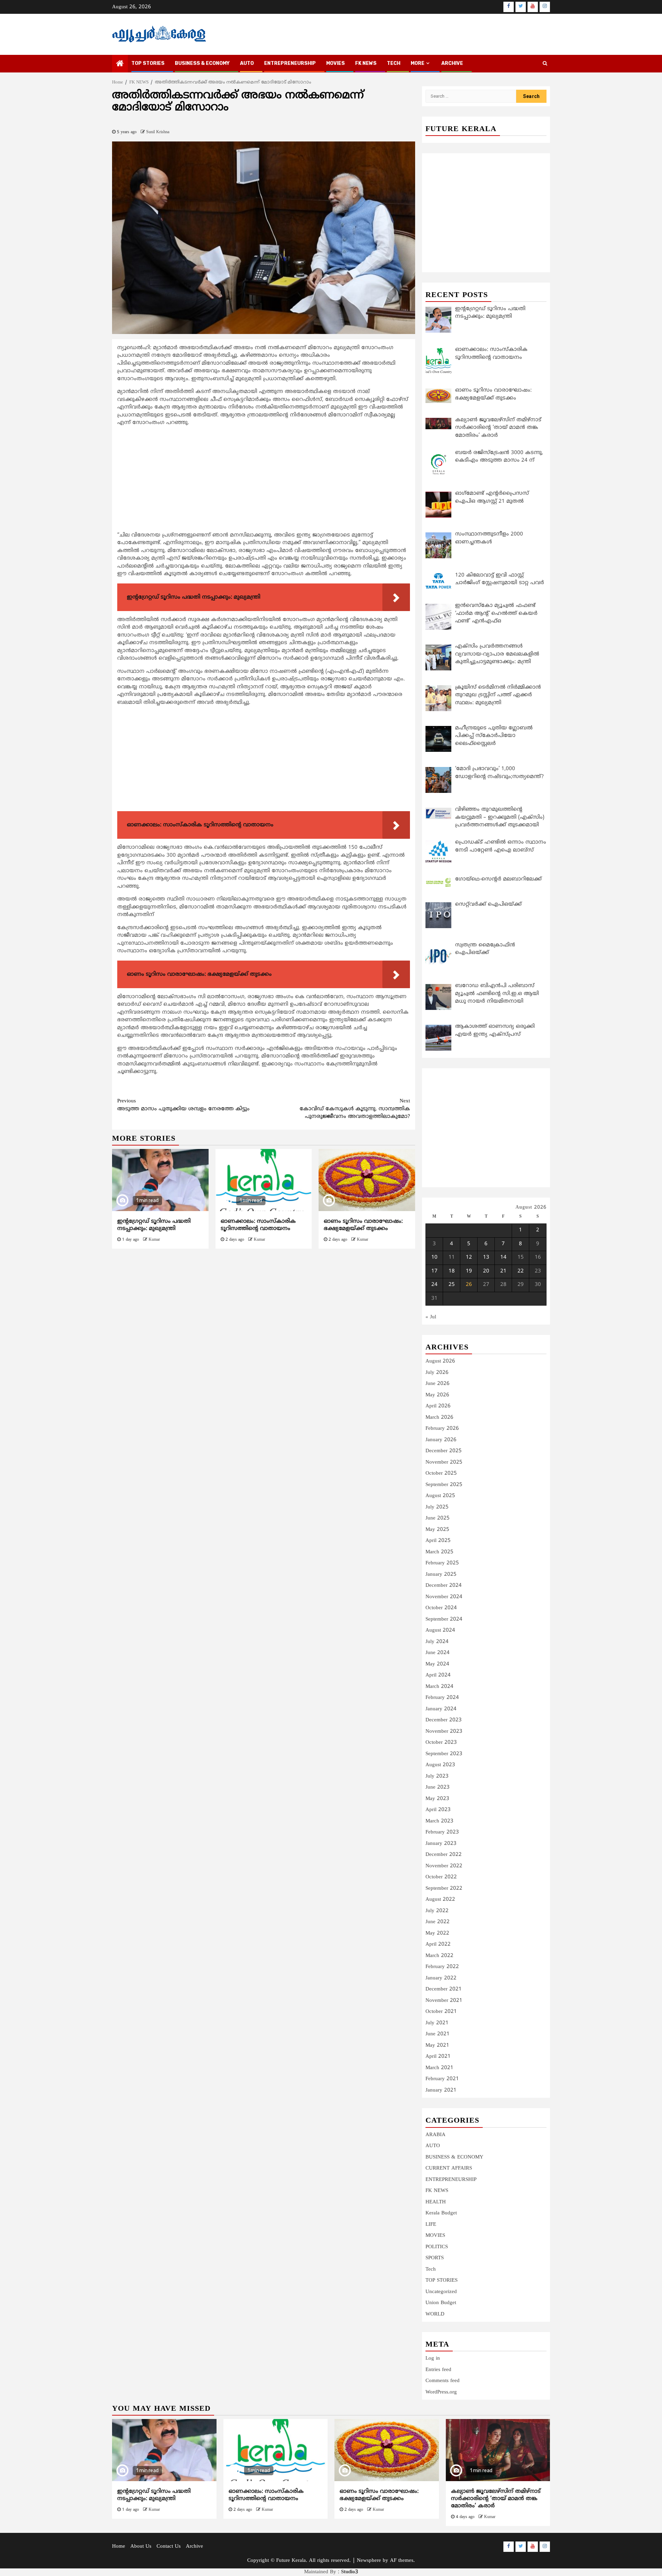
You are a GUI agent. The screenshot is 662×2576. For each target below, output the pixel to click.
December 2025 (444, 1451)
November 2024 (444, 1597)
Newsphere (369, 2561)
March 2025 (439, 1552)
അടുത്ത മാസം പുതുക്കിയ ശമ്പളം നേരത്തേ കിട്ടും (183, 1105)
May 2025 (437, 1530)
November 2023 (444, 1732)
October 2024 (441, 1608)
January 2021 (441, 2090)
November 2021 (444, 2001)
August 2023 (440, 1765)
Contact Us (169, 2546)
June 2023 (438, 1787)
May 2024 (437, 1664)
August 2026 (440, 1361)
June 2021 (438, 2034)
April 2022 (438, 1944)
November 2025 (444, 1462)
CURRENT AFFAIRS (449, 2168)
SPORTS (435, 2258)
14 (503, 1257)
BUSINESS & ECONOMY (202, 63)
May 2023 (437, 1799)
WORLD (435, 2314)
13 (486, 1257)
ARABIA (435, 2135)
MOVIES (335, 63)
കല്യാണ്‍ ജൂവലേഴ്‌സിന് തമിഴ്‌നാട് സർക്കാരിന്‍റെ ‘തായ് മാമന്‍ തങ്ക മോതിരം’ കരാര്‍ (496, 2499)
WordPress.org (441, 2392)
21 (503, 1271)
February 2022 (442, 1967)
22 (521, 1271)
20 (486, 1271)
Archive (452, 63)
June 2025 (438, 1518)
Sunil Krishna (158, 132)
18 (452, 1271)
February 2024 (442, 1698)
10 (434, 1257)
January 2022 (441, 1978)
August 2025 (440, 1496)
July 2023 (437, 1776)
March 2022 (439, 1956)
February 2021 (442, 2079)
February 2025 (442, 1563)
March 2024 (439, 1687)
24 (434, 1285)
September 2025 (444, 1485)
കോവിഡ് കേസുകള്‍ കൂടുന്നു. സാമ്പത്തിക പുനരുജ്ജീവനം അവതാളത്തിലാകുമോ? (355, 1109)
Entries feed (438, 2370)
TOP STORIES (148, 63)
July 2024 (437, 1642)
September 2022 (444, 1889)
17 (434, 1271)
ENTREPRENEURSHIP (290, 63)
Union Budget (441, 2303)
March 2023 (439, 1821)
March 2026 (439, 1418)
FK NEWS (366, 63)
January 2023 (441, 1844)
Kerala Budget (441, 2213)
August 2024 (440, 1630)
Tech (431, 2269)
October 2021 (441, 2012)
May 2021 (437, 2046)
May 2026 (437, 1395)
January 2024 (441, 1709)
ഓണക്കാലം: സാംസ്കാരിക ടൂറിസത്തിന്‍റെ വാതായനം (258, 1225)
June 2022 (438, 1922)
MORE (418, 63)
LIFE (431, 2225)
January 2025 (441, 1575)
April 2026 (438, 1406)
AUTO (247, 63)
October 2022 (441, 1877)
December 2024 (444, 1586)
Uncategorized (441, 2292)
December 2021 (444, 1989)
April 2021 (438, 2057)
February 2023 (442, 1832)
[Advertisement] (264, 481)
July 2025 (437, 1507)
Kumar (154, 1240)
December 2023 (444, 1720)
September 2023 (444, 1754)
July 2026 (437, 1373)
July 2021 (437, 2023)
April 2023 (438, 1810)
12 (469, 1257)
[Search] (545, 64)
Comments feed (443, 2381)
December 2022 (444, 1855)
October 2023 (441, 1743)
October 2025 (441, 1473)
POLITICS (437, 2247)
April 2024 (438, 1675)
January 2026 (441, 1440)
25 (452, 1285)
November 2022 (444, 1866)
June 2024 (438, 1653)
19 (469, 1271)
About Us (141, 2546)
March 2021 (439, 2068)
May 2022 (437, 1933)
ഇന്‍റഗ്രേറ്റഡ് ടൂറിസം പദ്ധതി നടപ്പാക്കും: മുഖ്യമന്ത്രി (154, 1225)
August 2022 (440, 1900)
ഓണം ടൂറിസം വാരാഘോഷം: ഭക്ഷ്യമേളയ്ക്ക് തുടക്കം (363, 1225)
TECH (394, 63)
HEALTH (436, 2202)
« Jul (431, 1317)
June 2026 (438, 1384)
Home (119, 2546)
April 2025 (438, 1541)
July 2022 (437, 1911)
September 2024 (444, 1619)
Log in (433, 2358)
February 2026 (442, 1429)
